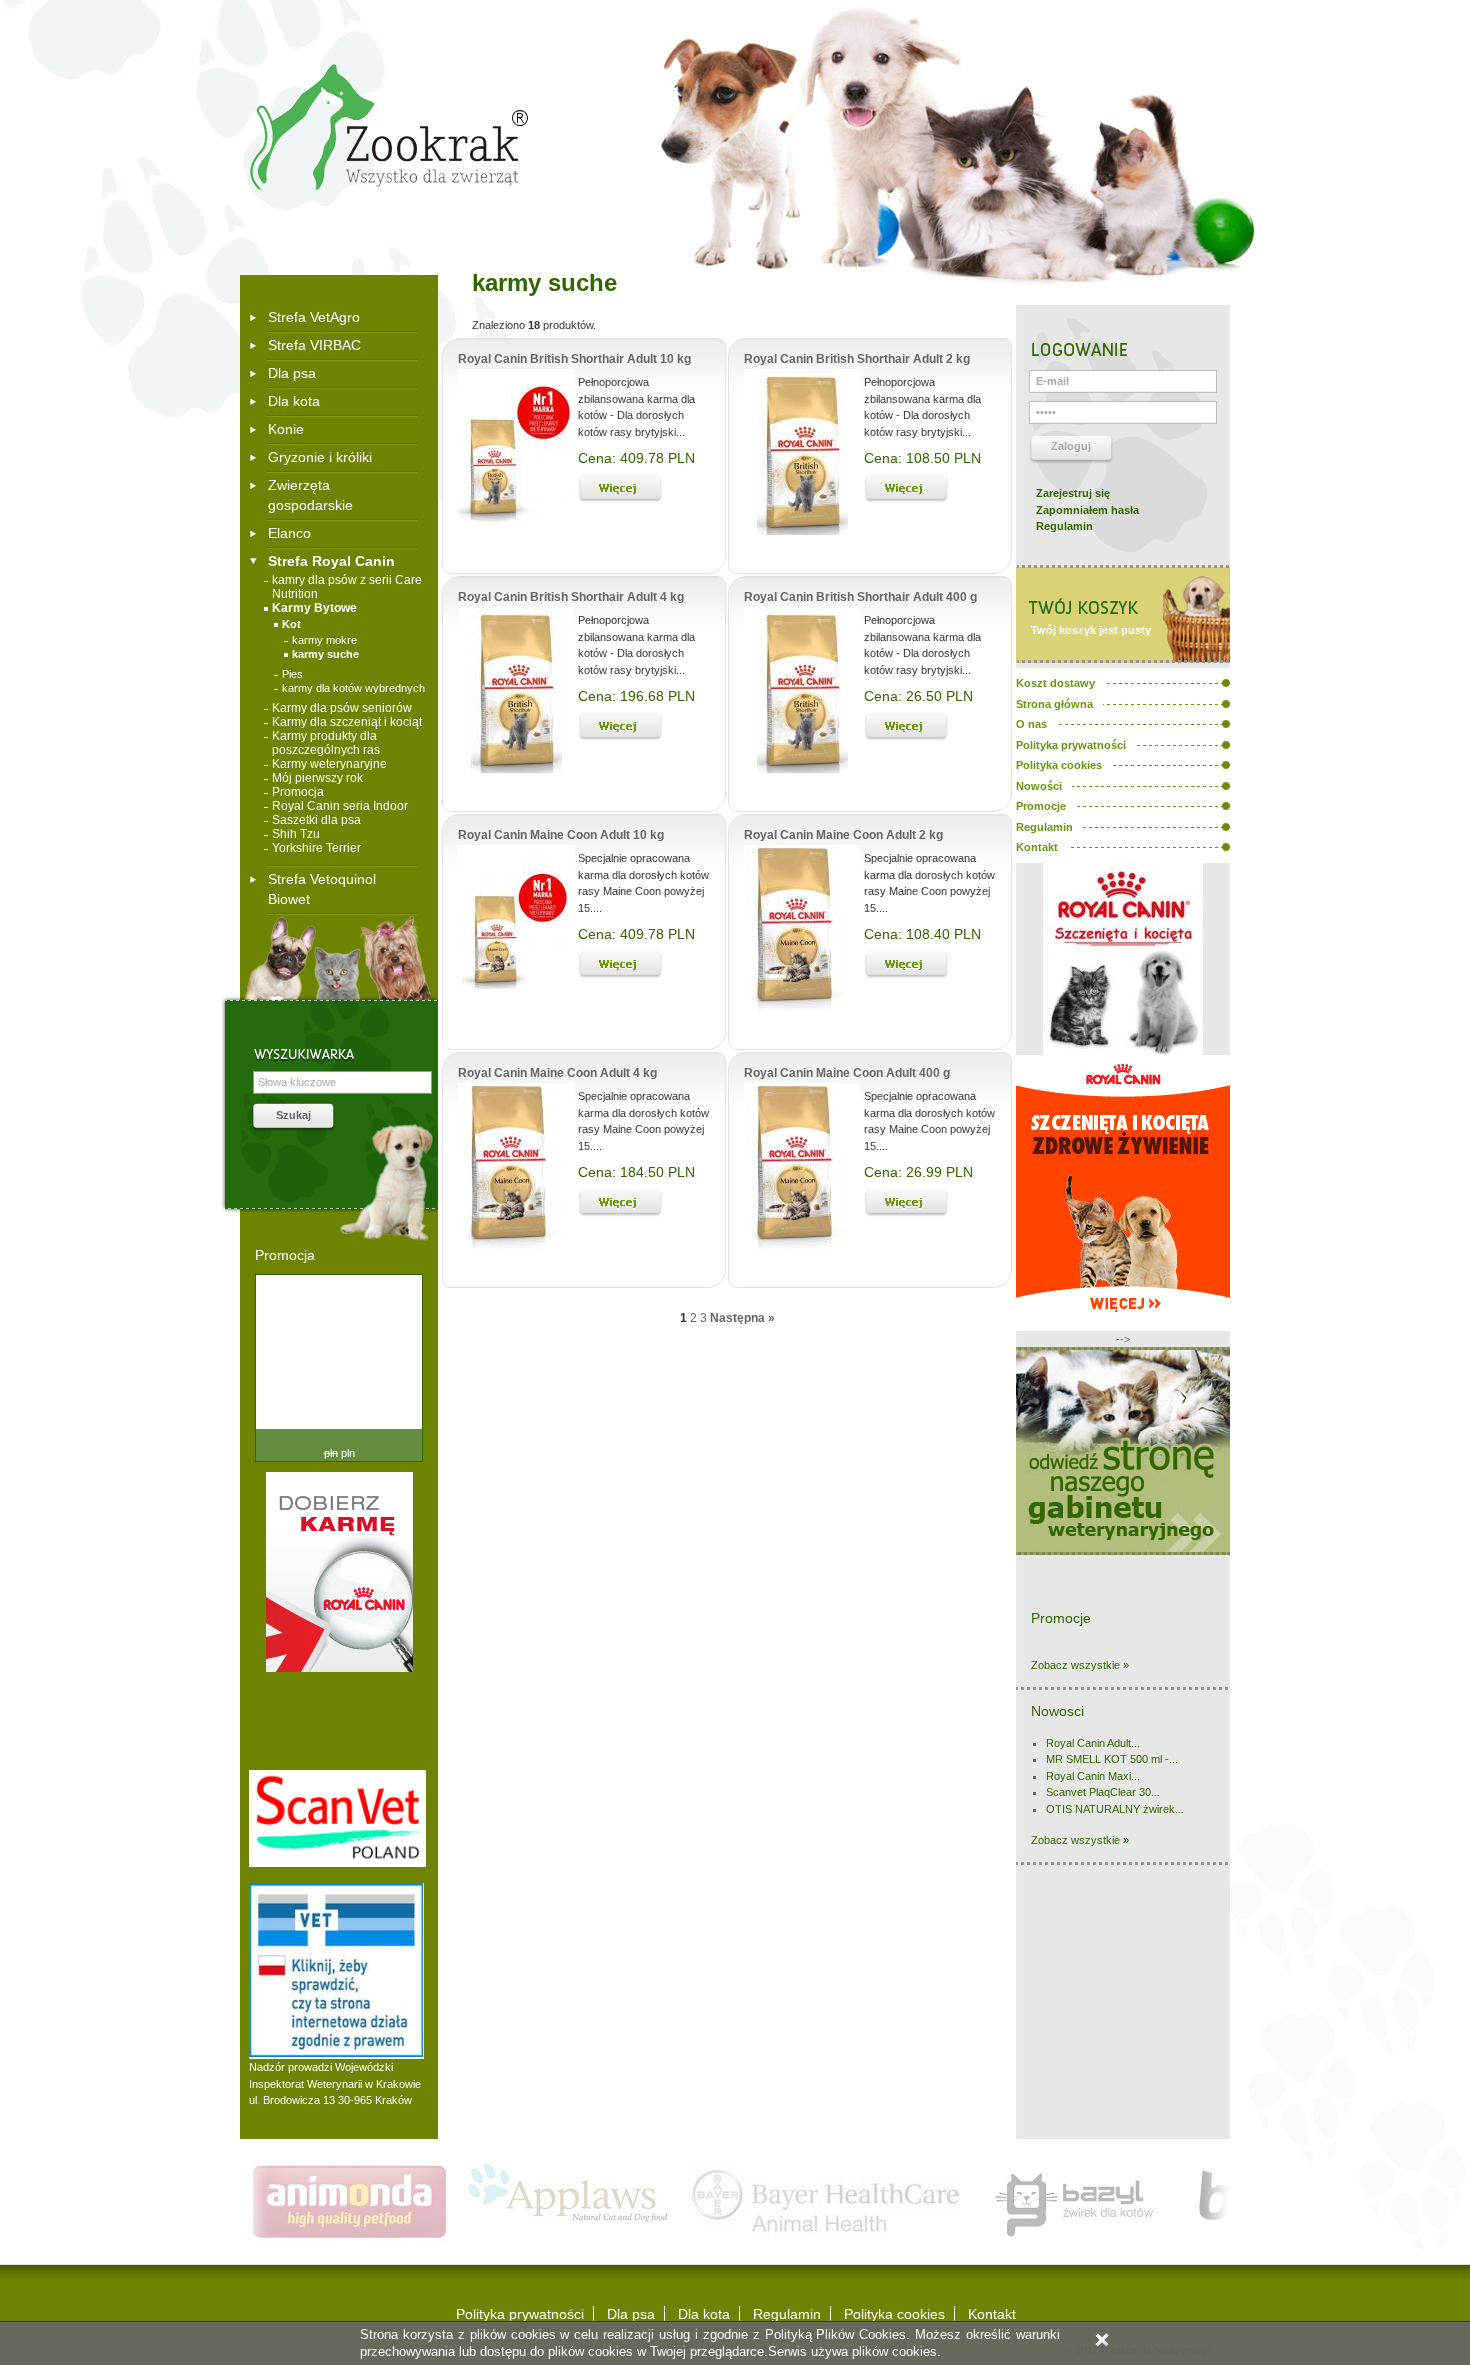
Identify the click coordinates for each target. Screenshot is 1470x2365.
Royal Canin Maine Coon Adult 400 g (847, 1073)
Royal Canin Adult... (1093, 1743)
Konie (286, 429)
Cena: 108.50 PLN (922, 458)
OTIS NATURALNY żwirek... (1115, 1809)
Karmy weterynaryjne (329, 764)
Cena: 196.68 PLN (636, 696)
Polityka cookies (894, 2314)
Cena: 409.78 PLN (636, 458)
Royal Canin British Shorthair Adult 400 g (860, 597)
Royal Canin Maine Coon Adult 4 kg (557, 1073)
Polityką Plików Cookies (836, 2334)
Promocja (298, 792)
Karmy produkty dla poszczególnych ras (326, 743)
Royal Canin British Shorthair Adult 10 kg (574, 359)
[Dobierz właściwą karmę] (339, 1668)
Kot (291, 624)
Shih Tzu (296, 834)
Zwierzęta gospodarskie (310, 495)
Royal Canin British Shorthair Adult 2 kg (857, 359)
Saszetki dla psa (316, 820)
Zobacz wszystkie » (1080, 1665)
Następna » (742, 1318)
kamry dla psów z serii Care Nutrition (347, 587)
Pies (292, 674)
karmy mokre (324, 640)
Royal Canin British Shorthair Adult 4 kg (571, 597)
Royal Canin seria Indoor (340, 806)
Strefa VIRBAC (314, 345)
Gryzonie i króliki (320, 457)
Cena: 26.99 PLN (918, 1172)
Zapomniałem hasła (1087, 510)
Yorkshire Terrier (316, 848)
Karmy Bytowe (314, 608)
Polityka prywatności (520, 2314)
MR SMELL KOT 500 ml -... (1112, 1759)
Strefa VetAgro (314, 317)
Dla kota (294, 401)
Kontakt (992, 2314)
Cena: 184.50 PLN (636, 1172)
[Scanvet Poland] (337, 1863)
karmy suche (325, 654)
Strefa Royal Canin (331, 561)
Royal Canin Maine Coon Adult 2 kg (843, 835)
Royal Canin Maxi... (1093, 1776)
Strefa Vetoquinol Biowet (322, 889)
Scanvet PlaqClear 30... (1103, 1792)
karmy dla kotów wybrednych (353, 688)
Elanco (289, 533)
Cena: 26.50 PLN (918, 696)
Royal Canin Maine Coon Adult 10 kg (561, 835)
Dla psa (292, 373)
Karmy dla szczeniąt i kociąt (347, 722)
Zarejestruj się (1073, 493)
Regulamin (1064, 526)
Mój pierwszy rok (317, 778)
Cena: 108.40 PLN (922, 934)
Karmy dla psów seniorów (342, 708)
